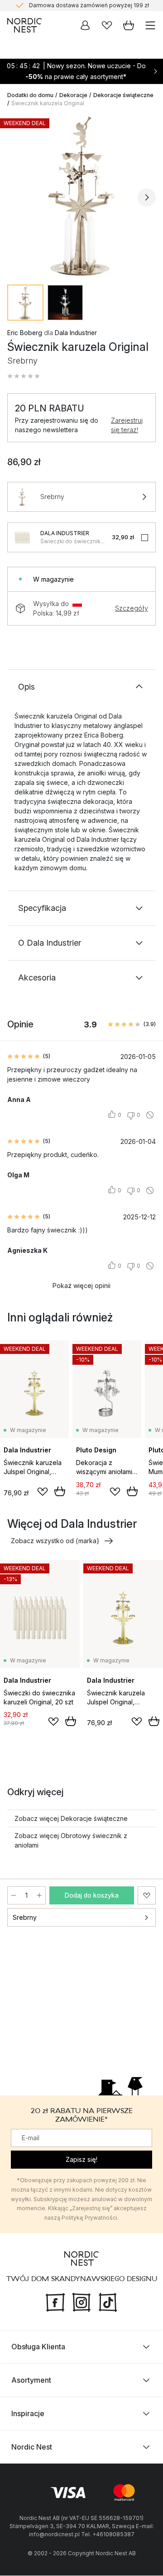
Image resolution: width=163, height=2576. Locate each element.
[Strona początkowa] (24, 25)
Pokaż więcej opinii (81, 1286)
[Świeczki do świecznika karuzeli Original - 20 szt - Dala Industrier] (22, 537)
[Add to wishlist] (43, 1492)
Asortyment (31, 2380)
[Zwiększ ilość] (39, 1895)
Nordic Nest (32, 2447)
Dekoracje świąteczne (123, 95)
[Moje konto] (85, 25)
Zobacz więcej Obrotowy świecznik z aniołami (71, 1840)
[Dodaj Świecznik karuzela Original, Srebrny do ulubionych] (147, 1895)
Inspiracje (28, 2414)
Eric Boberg (25, 333)
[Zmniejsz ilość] (14, 1895)
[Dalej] (147, 197)
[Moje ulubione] (107, 25)
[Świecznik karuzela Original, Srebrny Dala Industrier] (81, 196)
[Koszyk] (129, 25)
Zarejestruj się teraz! (127, 425)
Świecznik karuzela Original (48, 103)
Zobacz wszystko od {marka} (55, 1541)
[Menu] (150, 25)
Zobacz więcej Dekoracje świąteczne (71, 1818)
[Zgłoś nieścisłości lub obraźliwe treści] (150, 1115)
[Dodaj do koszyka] (60, 1491)
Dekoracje (73, 95)
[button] (24, 376)
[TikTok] (108, 2302)
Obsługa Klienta (38, 2347)
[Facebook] (55, 2302)
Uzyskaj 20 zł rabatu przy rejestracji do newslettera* (89, 6)
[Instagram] (81, 2302)
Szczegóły (132, 608)
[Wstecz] (16, 197)
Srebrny (25, 1917)
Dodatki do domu (30, 95)
